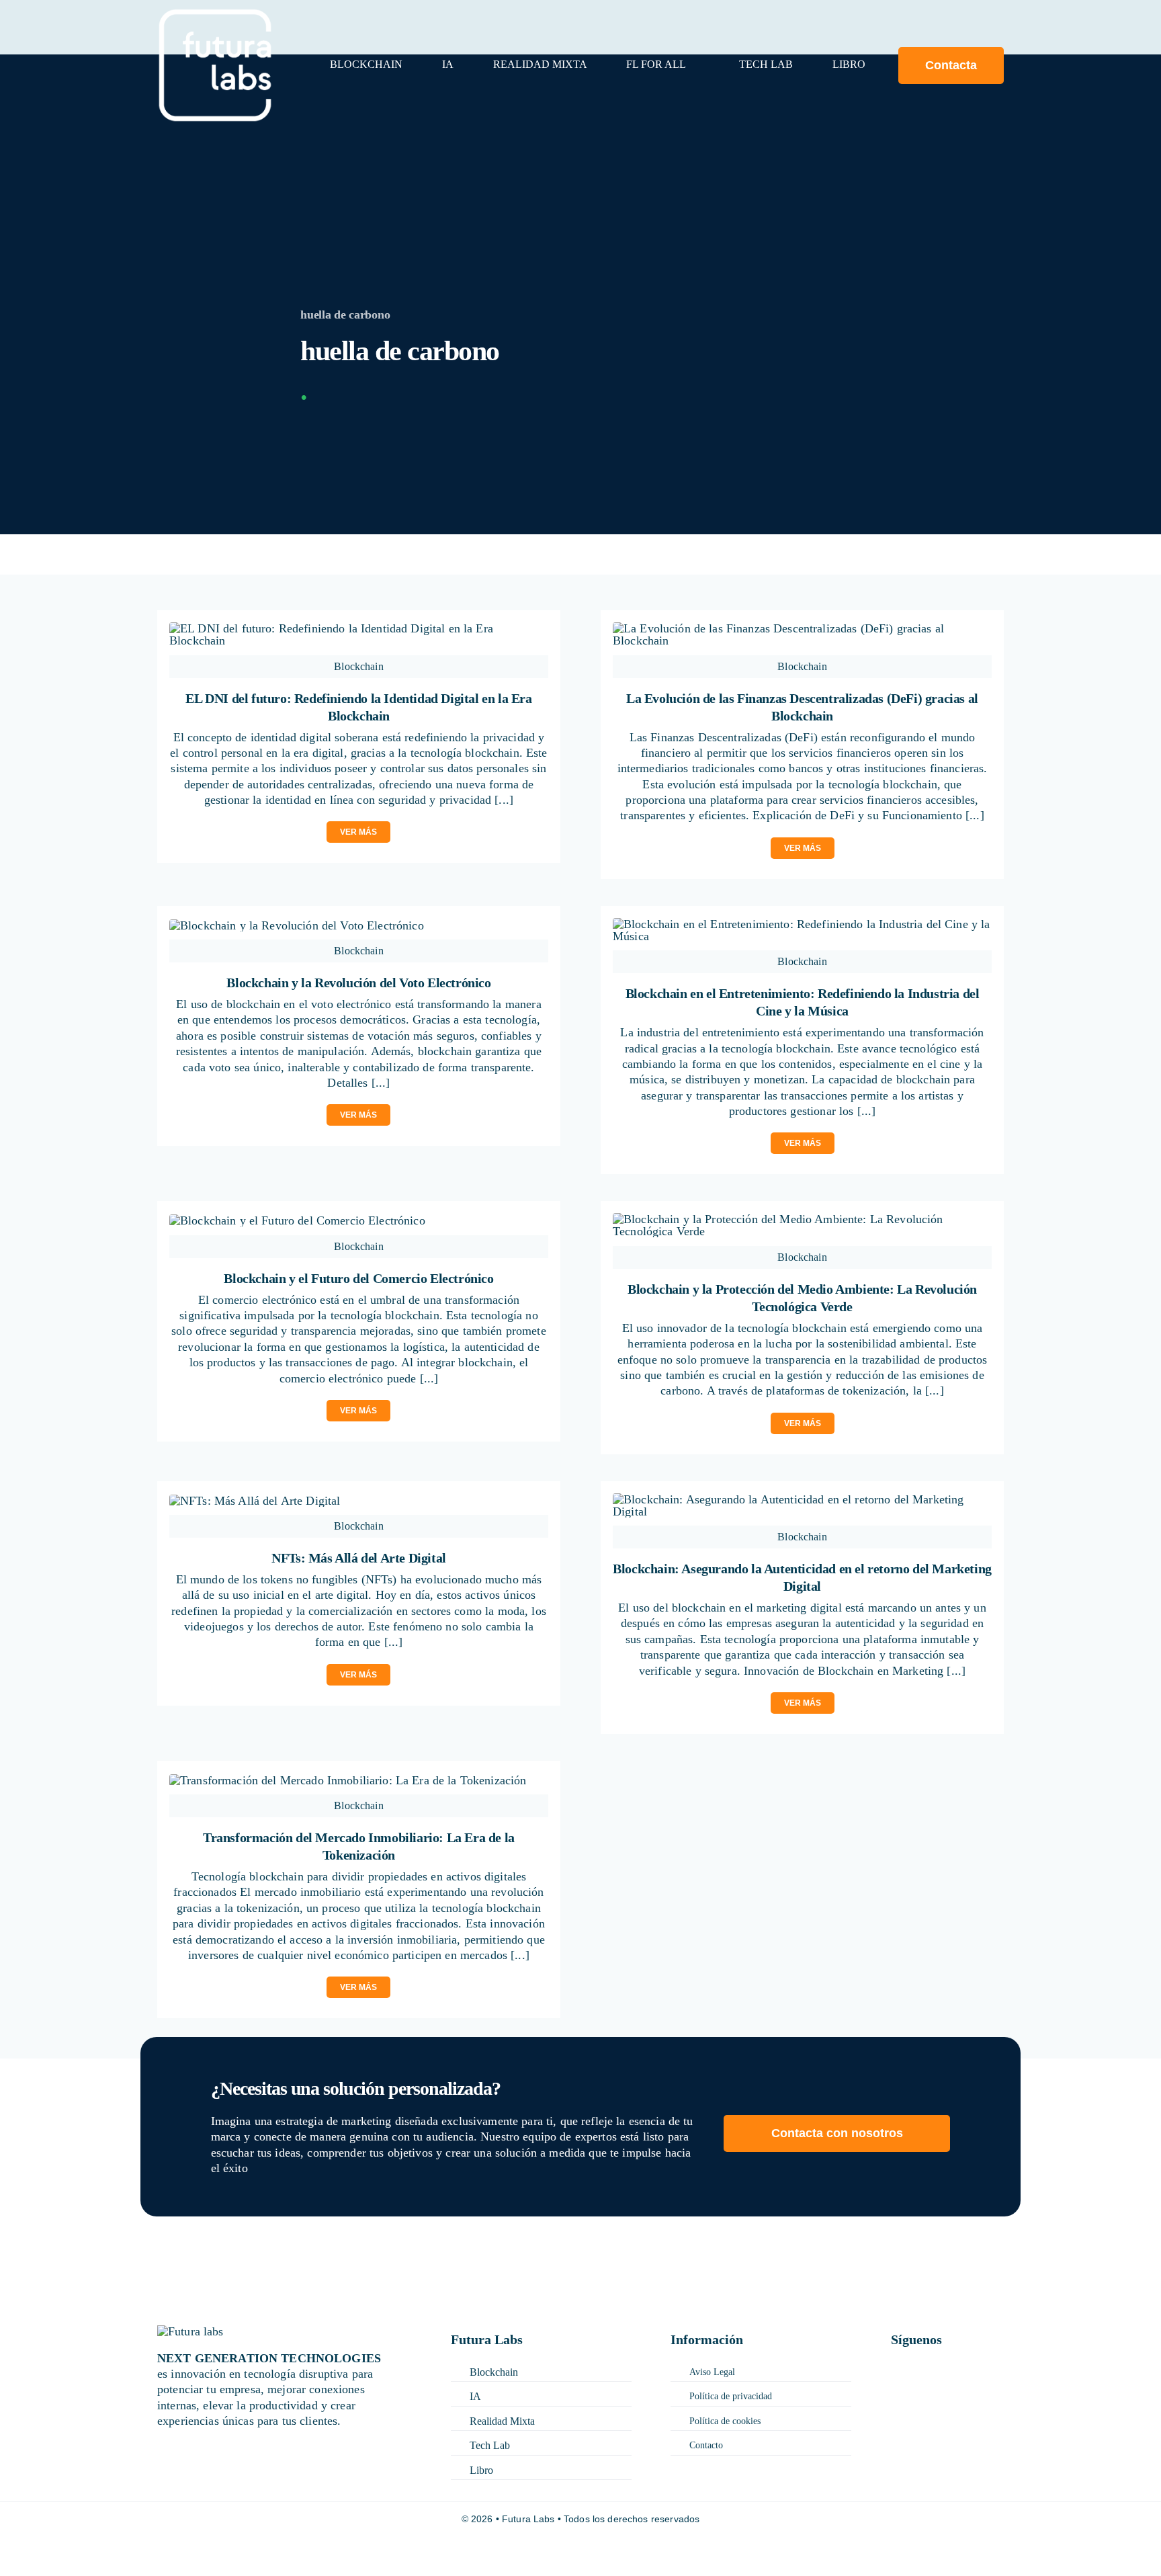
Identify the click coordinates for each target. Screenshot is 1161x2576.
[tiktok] (896, 2387)
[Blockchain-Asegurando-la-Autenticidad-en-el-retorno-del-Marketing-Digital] (802, 1499)
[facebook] (896, 2368)
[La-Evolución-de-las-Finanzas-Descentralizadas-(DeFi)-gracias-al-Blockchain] (802, 628)
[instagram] (955, 2368)
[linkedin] (984, 2368)
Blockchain (358, 666)
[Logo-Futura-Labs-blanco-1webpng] (215, 14)
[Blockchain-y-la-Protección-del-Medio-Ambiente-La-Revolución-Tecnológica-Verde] (802, 1219)
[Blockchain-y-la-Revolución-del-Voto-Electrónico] (297, 925)
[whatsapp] (970, 2387)
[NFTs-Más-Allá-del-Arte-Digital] (255, 1501)
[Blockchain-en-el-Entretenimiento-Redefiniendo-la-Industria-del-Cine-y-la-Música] (802, 924)
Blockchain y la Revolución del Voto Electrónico (358, 983)
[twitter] (925, 2368)
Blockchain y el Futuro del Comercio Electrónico (358, 1278)
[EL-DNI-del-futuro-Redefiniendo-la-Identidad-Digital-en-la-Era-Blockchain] (359, 628)
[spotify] (999, 2387)
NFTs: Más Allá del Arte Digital (359, 1558)
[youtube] (934, 2387)
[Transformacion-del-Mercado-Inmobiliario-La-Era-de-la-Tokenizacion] (348, 1780)
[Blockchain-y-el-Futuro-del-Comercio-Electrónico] (297, 1220)
